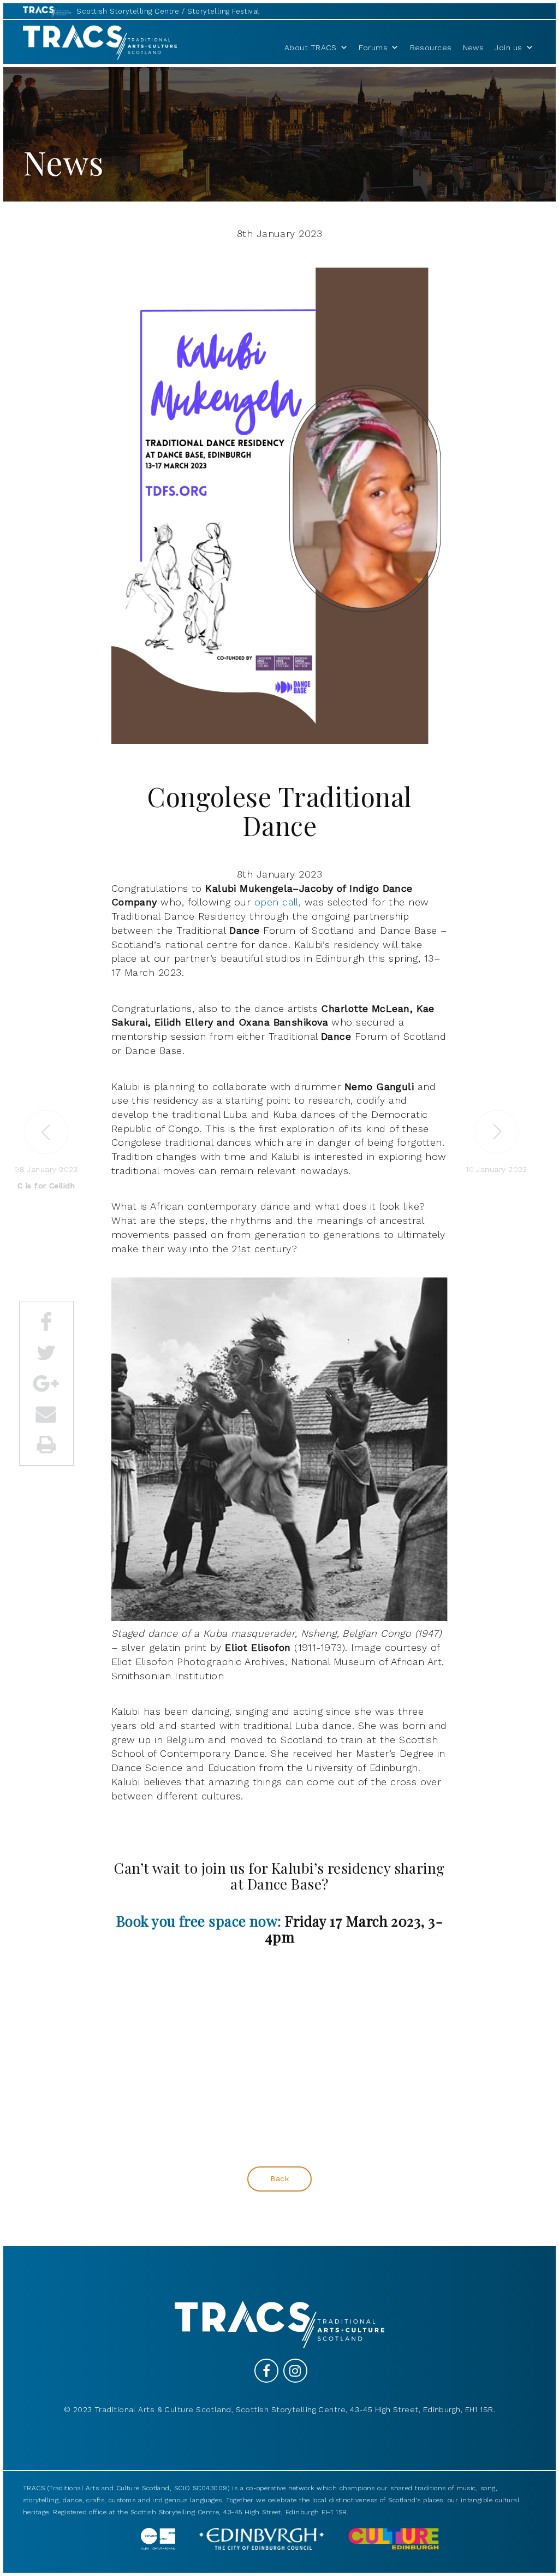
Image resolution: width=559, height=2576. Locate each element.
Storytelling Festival (223, 11)
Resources (431, 48)
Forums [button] (373, 48)
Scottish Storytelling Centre (128, 11)
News (474, 48)
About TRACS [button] (311, 48)
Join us (508, 48)
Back (280, 2178)
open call (276, 902)
